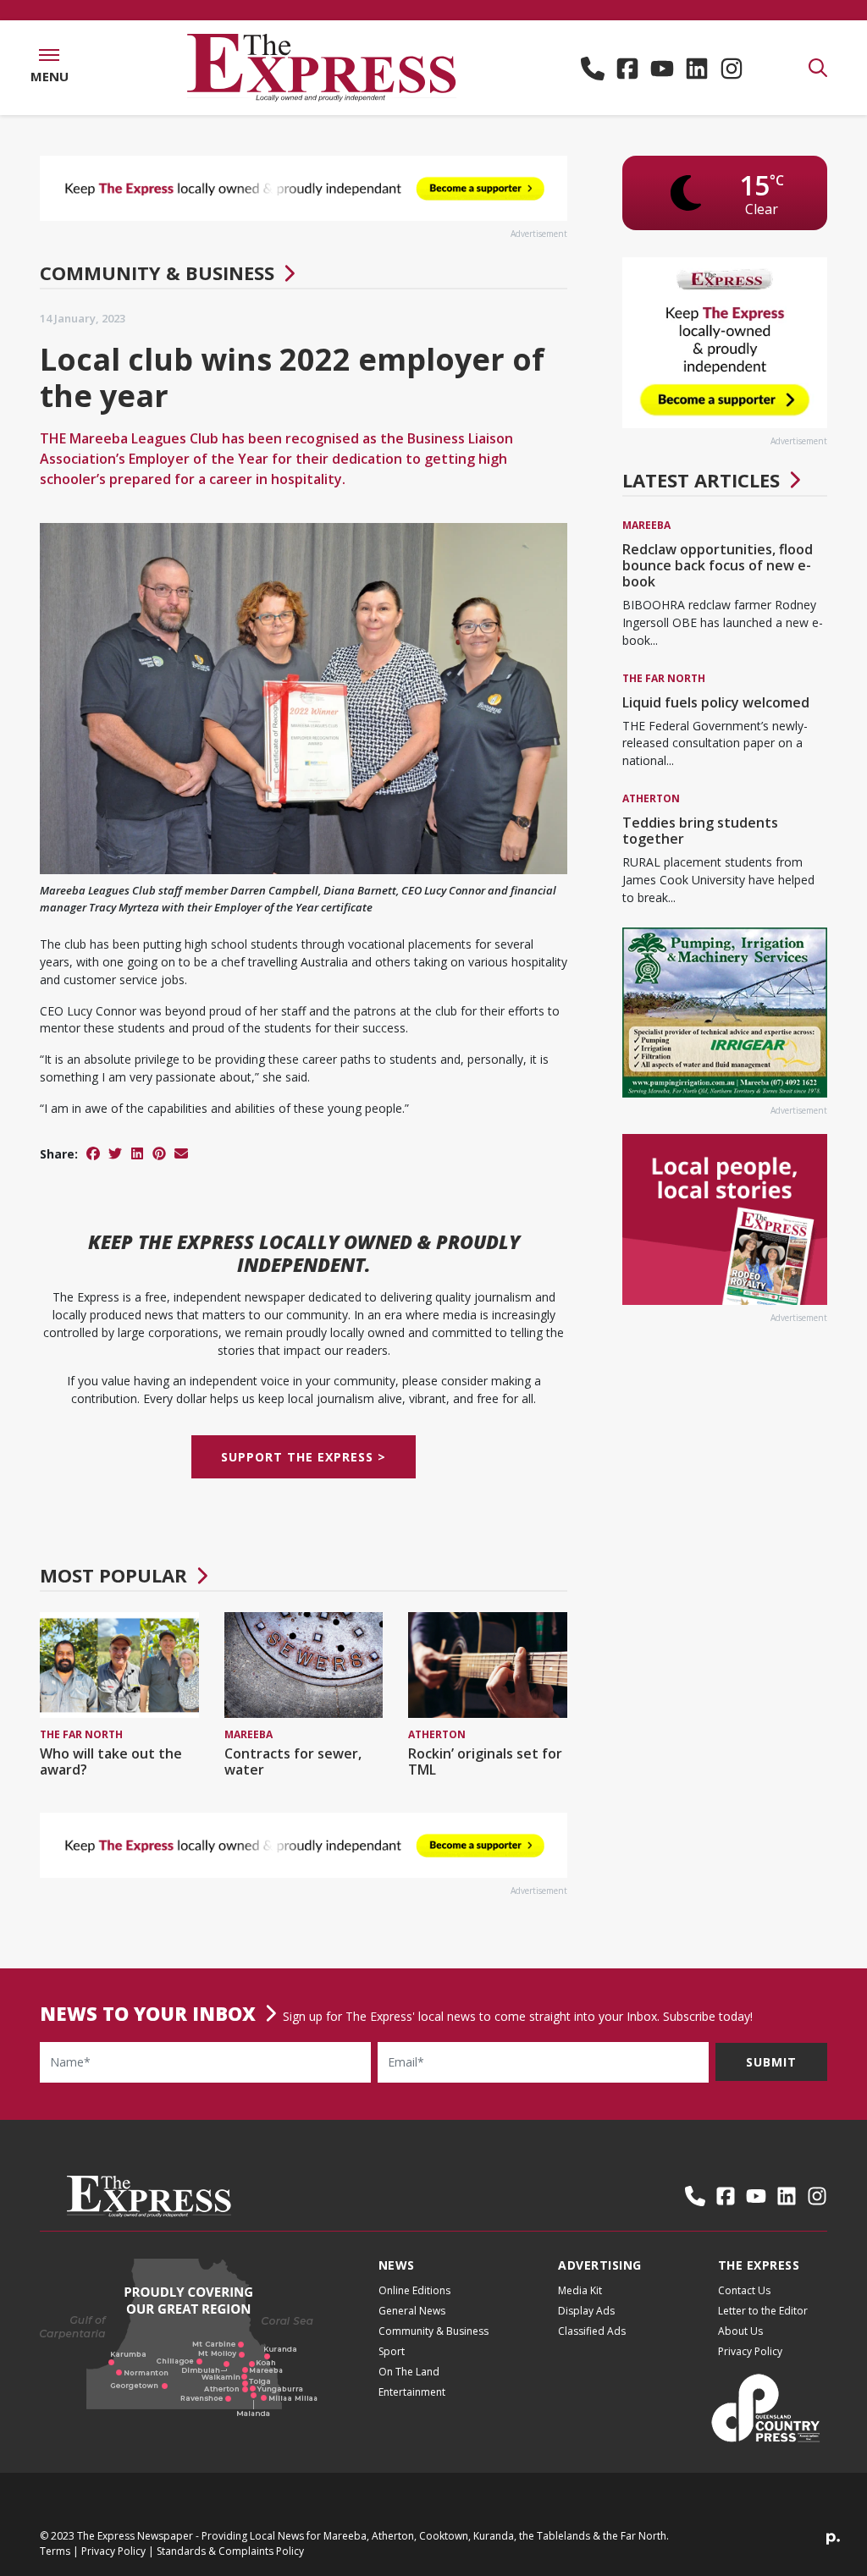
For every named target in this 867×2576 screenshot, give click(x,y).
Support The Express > (304, 1457)
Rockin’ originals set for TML (485, 1761)
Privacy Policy (750, 2351)
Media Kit (580, 2290)
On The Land (409, 2372)
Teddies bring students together (700, 831)
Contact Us (744, 2290)
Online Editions (414, 2290)
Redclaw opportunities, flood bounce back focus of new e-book (718, 565)
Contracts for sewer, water (293, 1761)
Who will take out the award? (111, 1761)
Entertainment (412, 2392)
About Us (740, 2331)
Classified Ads (592, 2331)
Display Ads (586, 2311)
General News (412, 2311)
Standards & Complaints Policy (230, 2551)
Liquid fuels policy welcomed (716, 702)
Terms (55, 2551)
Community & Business (157, 272)
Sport (392, 2351)
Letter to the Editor (763, 2311)
